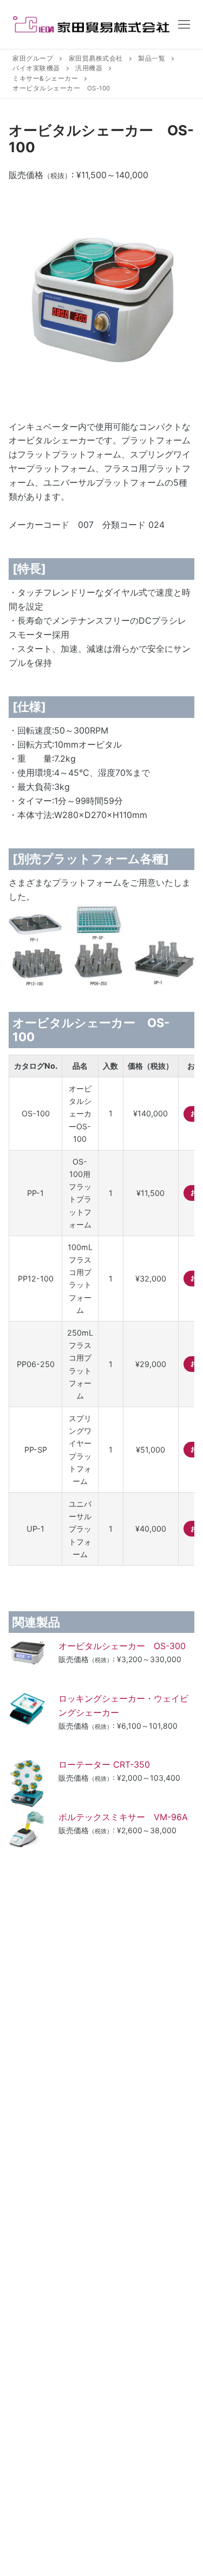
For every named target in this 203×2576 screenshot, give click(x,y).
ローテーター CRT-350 (113, 1764)
